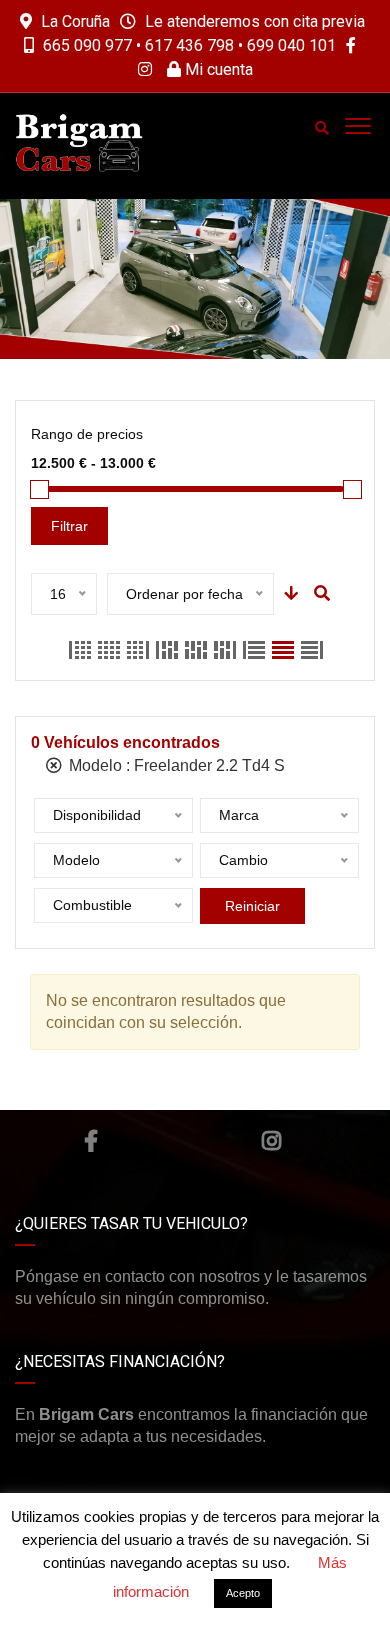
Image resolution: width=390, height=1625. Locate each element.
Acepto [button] (243, 1593)
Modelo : (175, 765)
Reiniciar (252, 906)
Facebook (91, 1141)
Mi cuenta (217, 69)
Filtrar (69, 526)
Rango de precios (87, 434)
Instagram (271, 1141)
